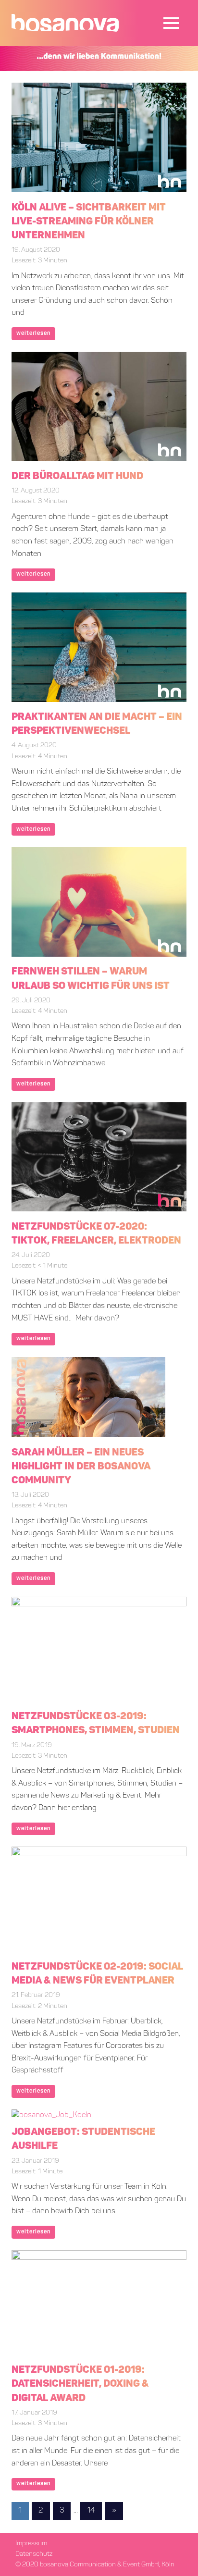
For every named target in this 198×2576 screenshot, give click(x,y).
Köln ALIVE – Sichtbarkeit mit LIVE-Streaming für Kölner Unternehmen (89, 222)
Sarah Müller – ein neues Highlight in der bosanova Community (81, 1467)
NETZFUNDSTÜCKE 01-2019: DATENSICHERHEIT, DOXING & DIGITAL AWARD (80, 2384)
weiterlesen (34, 333)
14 (91, 2511)
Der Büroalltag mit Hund (77, 476)
